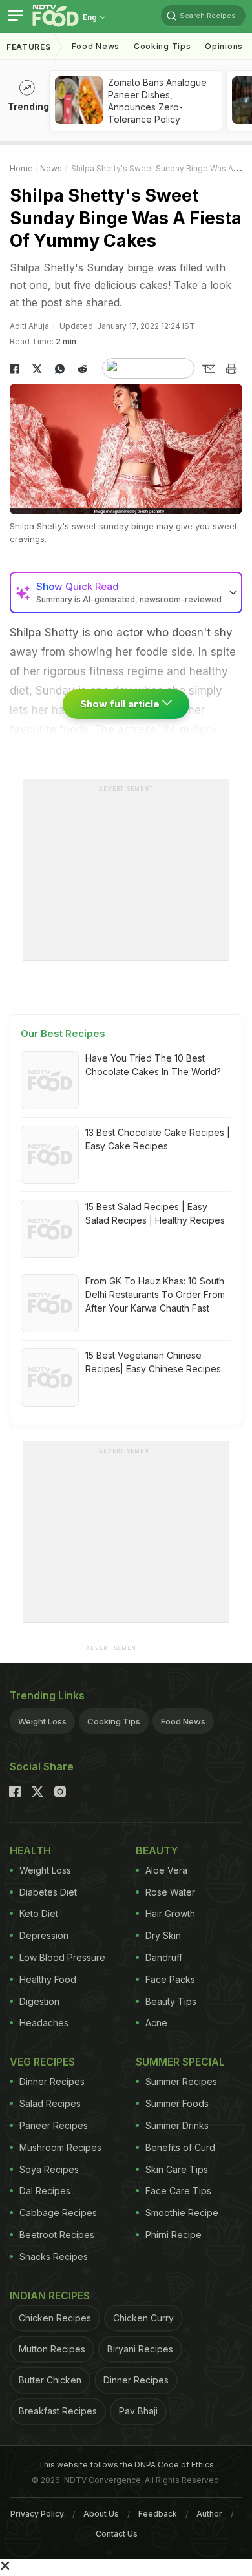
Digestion (39, 2001)
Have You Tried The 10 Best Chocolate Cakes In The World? (153, 1065)
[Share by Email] (208, 369)
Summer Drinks (177, 2125)
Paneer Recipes (54, 2125)
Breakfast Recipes (58, 2411)
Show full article (121, 704)
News (51, 168)
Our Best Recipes (63, 1033)
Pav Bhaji (138, 2411)
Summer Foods (177, 2103)
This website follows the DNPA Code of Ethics (126, 2465)
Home (21, 168)
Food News (96, 46)
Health (30, 1850)
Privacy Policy (37, 2514)
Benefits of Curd (180, 2147)
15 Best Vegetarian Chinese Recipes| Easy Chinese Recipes (153, 1362)
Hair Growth (170, 1913)
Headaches (44, 2023)
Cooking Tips (114, 1721)
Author (209, 2514)
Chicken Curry (143, 2318)
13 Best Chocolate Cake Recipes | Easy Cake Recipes (158, 1139)
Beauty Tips (171, 2001)
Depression (44, 1935)
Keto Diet (39, 1913)
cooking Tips (162, 46)
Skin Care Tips (177, 2169)
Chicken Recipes (55, 2318)
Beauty (157, 1850)
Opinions (224, 46)
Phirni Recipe (173, 2235)
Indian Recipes (50, 2296)
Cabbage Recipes (58, 2213)
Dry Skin (163, 1935)
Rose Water (170, 1892)
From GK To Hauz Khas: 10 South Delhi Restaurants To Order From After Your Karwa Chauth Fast (155, 1294)
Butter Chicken (50, 2380)
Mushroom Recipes (60, 2147)
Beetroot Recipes (57, 2235)
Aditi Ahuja (29, 326)
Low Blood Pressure (62, 1957)
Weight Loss (42, 1721)
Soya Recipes (49, 2169)
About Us (101, 2514)
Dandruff (164, 1957)
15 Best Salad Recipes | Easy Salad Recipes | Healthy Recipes (155, 1213)
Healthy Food (48, 1979)
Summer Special (180, 2062)
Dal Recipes (45, 2191)
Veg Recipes (42, 2062)
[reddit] (82, 369)
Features (29, 47)
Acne (156, 2023)
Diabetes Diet (48, 1892)
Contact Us (117, 2534)
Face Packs (170, 1979)
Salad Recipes (50, 2103)
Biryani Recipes (140, 2349)
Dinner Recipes (52, 2081)
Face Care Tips (178, 2191)
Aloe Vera (166, 1870)
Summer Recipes (181, 2081)
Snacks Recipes (54, 2257)
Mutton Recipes (52, 2349)
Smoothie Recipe (182, 2213)
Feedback (158, 2514)
